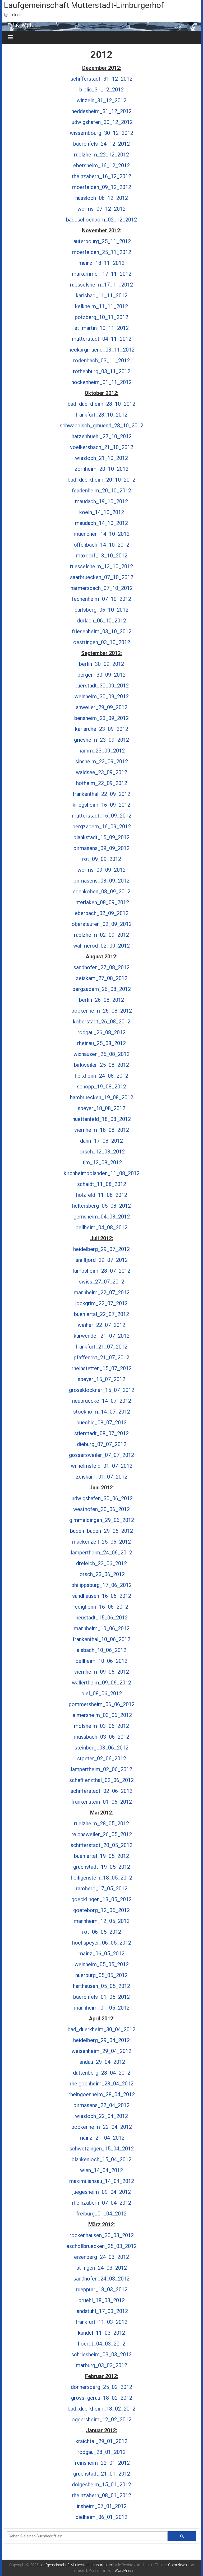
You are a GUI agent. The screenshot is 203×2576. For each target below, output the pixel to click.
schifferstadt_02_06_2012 (101, 1791)
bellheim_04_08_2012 (101, 1227)
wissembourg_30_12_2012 (101, 133)
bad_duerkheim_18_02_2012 (101, 2409)
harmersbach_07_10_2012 (102, 588)
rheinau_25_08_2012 (101, 1043)
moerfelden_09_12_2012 (102, 187)
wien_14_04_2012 (101, 2170)
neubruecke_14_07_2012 (102, 1401)
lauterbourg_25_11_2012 (101, 241)
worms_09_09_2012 (101, 870)
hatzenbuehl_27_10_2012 (102, 436)
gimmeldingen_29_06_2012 (102, 1520)
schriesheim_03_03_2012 (101, 2355)
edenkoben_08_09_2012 (101, 892)
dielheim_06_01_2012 (101, 2517)
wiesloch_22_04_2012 (101, 2116)
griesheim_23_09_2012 (101, 740)
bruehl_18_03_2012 (102, 2300)
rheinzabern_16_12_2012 (101, 176)
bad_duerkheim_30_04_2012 (101, 2029)
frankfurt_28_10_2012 (101, 415)
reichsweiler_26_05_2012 (102, 1834)
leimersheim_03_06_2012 (101, 1715)
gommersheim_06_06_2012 (102, 1704)
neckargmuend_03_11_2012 (101, 350)
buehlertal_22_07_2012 (101, 1314)
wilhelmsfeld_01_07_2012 (102, 1466)
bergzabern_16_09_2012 (102, 827)
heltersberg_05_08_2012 (101, 1206)
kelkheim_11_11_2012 (101, 306)
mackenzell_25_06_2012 (101, 1542)
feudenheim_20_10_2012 (101, 491)
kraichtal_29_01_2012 (101, 2441)
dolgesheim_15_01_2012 (101, 2485)
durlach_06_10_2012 (102, 621)
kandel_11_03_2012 (101, 2333)
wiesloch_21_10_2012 (101, 458)
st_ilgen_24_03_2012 (102, 2268)
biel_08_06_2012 (102, 1693)
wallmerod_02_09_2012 (101, 946)
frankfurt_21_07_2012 (101, 1347)
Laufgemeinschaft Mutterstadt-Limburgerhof (84, 5)
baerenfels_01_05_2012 (101, 1997)
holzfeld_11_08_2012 (102, 1195)
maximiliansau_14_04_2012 (102, 2181)
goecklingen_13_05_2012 (101, 1899)
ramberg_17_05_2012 (102, 1889)
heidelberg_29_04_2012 (101, 2040)
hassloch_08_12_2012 (102, 198)
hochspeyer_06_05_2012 (102, 1943)
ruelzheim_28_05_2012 (101, 1823)
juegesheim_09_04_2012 (102, 2192)
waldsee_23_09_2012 (101, 772)
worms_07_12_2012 (101, 209)
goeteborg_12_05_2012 (101, 1910)
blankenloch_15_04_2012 (101, 2159)
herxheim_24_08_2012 (101, 1076)
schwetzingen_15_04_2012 (102, 2149)
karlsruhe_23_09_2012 (102, 729)
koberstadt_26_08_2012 (102, 1022)
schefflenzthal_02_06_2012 (101, 1780)
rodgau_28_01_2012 (101, 2452)
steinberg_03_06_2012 (101, 1748)
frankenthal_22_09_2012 (101, 794)
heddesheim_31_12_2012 (101, 111)
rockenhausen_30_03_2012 (102, 2235)
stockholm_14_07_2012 (102, 1412)
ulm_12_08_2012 (102, 1162)
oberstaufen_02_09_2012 (102, 924)
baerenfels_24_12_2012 (101, 144)
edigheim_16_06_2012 (101, 1607)
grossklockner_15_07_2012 (102, 1390)
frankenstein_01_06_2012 (102, 1802)
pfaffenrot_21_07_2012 (101, 1358)
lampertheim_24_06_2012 (101, 1553)
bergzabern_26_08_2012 (102, 989)
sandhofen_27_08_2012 (101, 967)
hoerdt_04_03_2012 (102, 2344)
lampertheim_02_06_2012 (101, 1769)
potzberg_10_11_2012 (101, 317)
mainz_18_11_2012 (101, 263)
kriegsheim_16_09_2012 (101, 805)
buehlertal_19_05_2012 (101, 1856)
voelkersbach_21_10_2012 (102, 447)
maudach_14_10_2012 (101, 523)
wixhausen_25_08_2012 (101, 1054)
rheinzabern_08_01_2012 (101, 2495)
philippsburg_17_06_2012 (101, 1585)
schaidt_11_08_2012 (102, 1184)
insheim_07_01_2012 (102, 2506)
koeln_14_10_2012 (102, 512)
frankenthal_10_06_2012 (101, 1639)
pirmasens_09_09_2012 (101, 848)
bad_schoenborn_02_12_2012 (101, 220)
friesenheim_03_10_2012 (102, 631)
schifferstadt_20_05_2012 (101, 1845)
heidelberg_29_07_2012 (101, 1249)
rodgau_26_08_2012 (101, 1032)
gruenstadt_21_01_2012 (102, 2474)
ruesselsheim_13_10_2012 (101, 566)
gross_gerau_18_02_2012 (102, 2398)
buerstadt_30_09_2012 (102, 686)
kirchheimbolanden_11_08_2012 (102, 1173)
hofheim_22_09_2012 (102, 783)
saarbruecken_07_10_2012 (102, 577)
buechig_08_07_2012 (101, 1423)
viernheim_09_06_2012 (102, 1672)
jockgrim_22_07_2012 (101, 1303)
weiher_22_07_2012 (101, 1325)
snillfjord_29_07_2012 (102, 1260)
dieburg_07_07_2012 (102, 1444)
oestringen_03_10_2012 (102, 642)
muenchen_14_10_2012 (102, 534)
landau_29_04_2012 (102, 2062)
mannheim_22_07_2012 (102, 1292)
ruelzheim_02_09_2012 (101, 935)
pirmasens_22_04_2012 (101, 2105)
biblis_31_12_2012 (101, 90)
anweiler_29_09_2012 (102, 707)
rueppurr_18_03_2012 (102, 2289)
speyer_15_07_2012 (101, 1379)
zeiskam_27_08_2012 (102, 978)
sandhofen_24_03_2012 (101, 2279)
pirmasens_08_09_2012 (101, 881)
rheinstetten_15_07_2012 (102, 1368)
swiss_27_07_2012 (102, 1282)
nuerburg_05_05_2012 (101, 1975)
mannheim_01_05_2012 (102, 2008)
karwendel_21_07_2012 (102, 1336)
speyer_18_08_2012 (101, 1108)
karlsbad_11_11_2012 (102, 296)
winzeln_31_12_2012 (101, 100)
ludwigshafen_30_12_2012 (101, 122)
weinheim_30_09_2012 (102, 696)
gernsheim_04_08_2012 (102, 1217)
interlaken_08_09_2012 (102, 902)
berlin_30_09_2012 (101, 664)
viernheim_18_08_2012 (102, 1130)
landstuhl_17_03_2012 (102, 2311)
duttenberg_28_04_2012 (102, 2073)
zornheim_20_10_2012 (101, 469)
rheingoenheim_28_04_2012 (102, 2094)
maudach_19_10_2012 (101, 501)
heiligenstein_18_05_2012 (101, 1878)
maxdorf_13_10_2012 (102, 556)
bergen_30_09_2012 (101, 675)
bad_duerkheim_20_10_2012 (101, 480)
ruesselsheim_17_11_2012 (101, 285)
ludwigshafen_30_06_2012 (101, 1498)
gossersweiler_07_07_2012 (101, 1455)
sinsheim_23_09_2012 (102, 761)
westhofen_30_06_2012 (101, 1509)
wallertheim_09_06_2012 (101, 1683)
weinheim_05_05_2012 (102, 1964)
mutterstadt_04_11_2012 (102, 339)
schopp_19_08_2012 (101, 1087)
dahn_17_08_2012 (101, 1141)
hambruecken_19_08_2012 (102, 1097)
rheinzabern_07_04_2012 (101, 2203)
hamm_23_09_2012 (102, 751)
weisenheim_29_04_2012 (101, 2051)
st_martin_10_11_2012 (102, 328)
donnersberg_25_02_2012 (101, 2387)
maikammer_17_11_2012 (102, 274)
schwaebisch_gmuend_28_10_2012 (101, 426)
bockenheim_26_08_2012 (102, 1011)
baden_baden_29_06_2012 (101, 1531)
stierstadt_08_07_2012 (101, 1433)
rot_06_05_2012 (102, 1932)
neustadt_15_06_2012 (102, 1618)
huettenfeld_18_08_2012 (102, 1119)
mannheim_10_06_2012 (102, 1628)
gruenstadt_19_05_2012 (102, 1867)
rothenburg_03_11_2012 (102, 371)
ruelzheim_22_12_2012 (101, 155)
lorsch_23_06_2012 (101, 1574)
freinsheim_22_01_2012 (101, 2463)
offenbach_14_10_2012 (101, 545)
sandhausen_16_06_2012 (102, 1596)
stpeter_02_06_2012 (102, 1758)
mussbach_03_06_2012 (101, 1737)
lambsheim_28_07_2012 (102, 1271)
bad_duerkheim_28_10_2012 (101, 404)
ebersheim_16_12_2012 (101, 165)
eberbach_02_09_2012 (102, 913)
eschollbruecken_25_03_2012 (101, 2246)
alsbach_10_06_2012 (101, 1650)
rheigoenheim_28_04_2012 (102, 2084)
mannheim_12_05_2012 (102, 1921)
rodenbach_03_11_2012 (101, 361)
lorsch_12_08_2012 (101, 1152)
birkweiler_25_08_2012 (101, 1065)
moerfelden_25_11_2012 (102, 252)
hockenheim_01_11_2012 (101, 382)
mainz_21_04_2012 (101, 2138)
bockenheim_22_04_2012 (102, 2127)
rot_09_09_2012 (102, 859)
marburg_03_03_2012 (101, 2365)
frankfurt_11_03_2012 (101, 2322)
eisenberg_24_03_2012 (101, 2257)
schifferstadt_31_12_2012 (101, 79)
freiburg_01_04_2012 (101, 2214)
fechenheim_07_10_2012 (101, 599)
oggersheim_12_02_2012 (101, 2420)
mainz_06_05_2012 (101, 1954)
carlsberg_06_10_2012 (101, 610)
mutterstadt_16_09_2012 (102, 816)
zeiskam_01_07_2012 (102, 1477)
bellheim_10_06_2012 (101, 1661)
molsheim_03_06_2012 (101, 1726)
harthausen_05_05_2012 (101, 1986)
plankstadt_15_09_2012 (101, 837)
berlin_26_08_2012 (101, 1000)
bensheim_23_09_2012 (101, 718)
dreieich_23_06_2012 (101, 1563)
